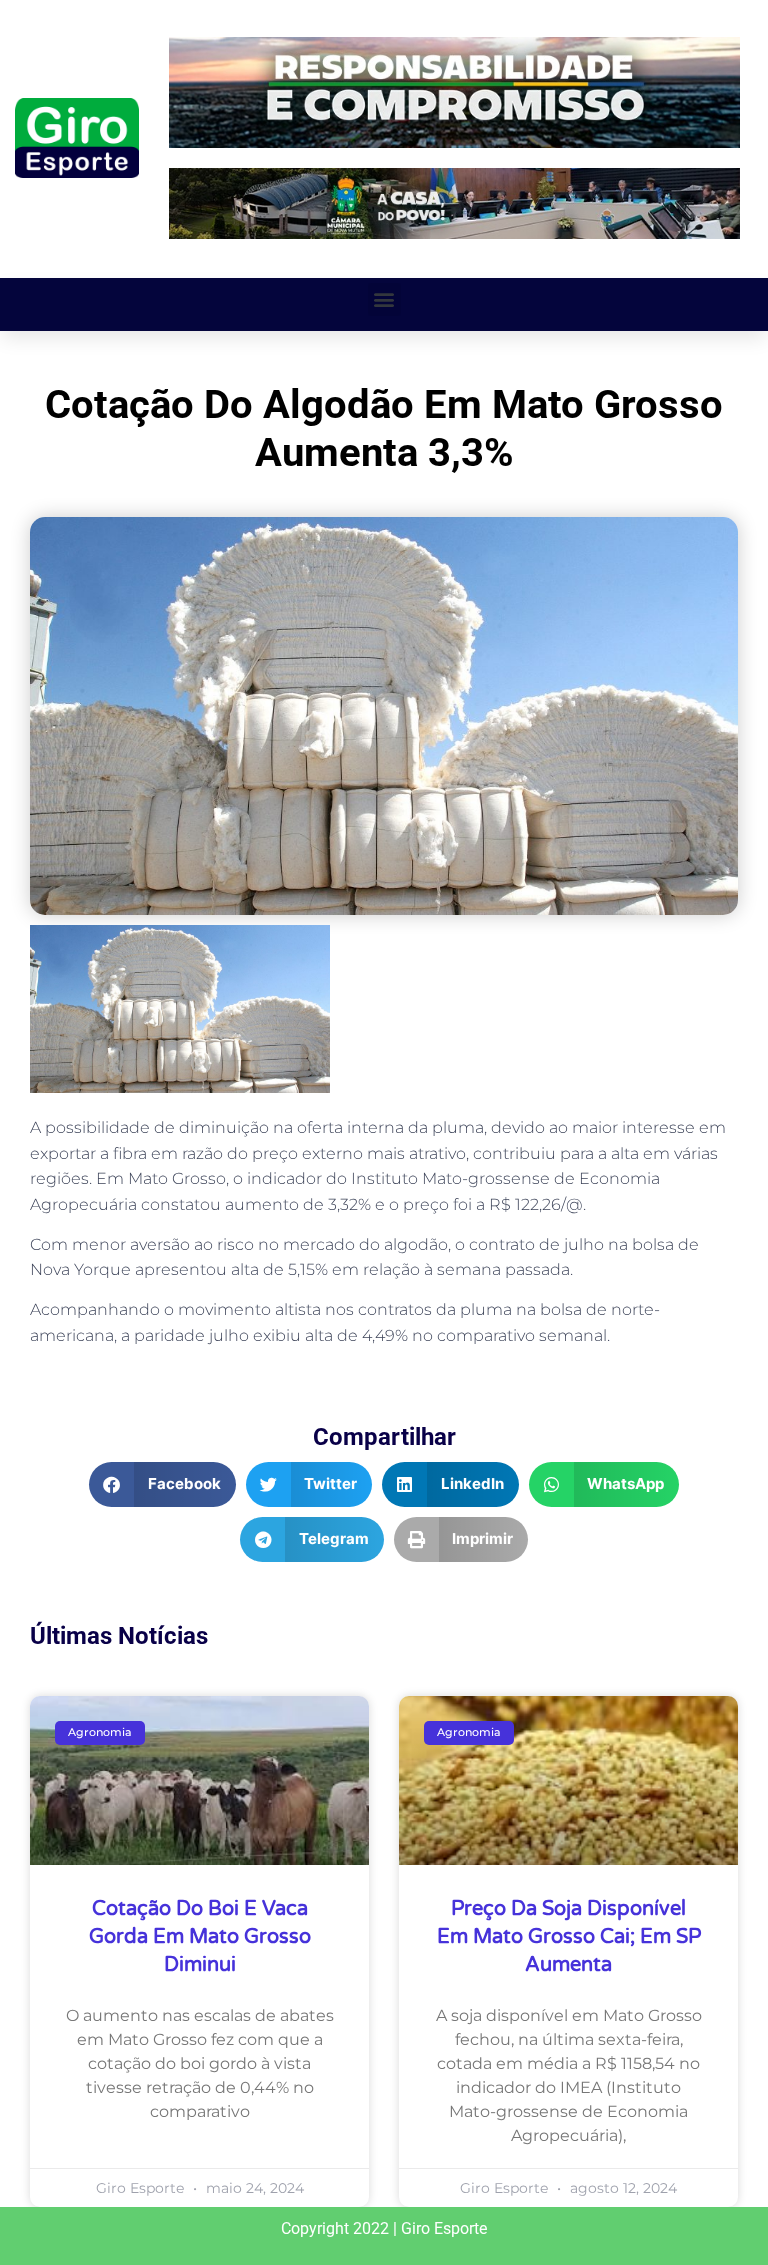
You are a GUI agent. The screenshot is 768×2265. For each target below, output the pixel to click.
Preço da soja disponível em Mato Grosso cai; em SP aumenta (569, 1937)
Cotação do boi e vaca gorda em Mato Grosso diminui (200, 1937)
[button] (384, 299)
